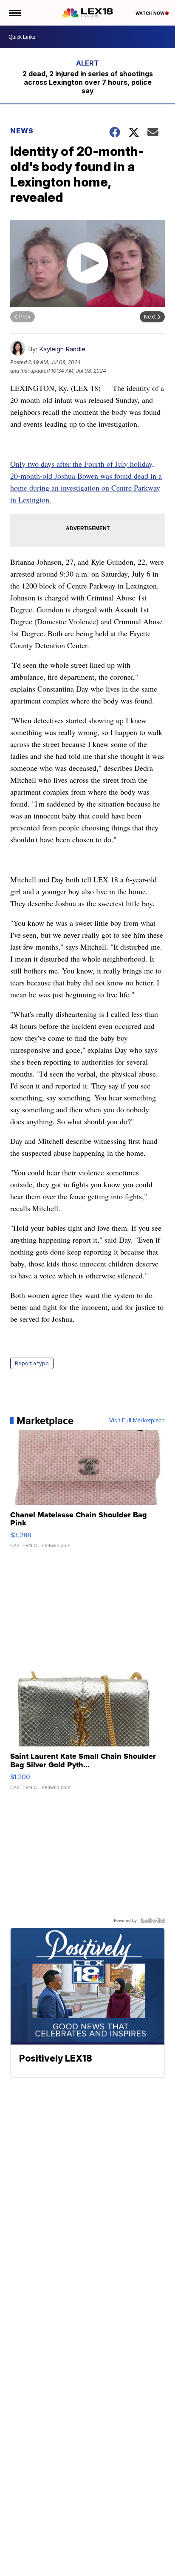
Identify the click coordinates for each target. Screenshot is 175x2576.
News (22, 131)
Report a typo (32, 1363)
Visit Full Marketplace (137, 1421)
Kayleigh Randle (62, 349)
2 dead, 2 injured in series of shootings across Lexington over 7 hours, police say (88, 82)
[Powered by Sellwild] (152, 1921)
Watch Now (150, 13)
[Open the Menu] (14, 13)
